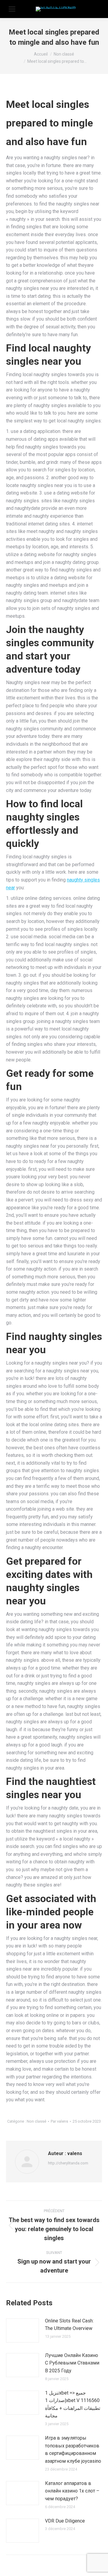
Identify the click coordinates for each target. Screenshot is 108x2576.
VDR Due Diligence (65, 2521)
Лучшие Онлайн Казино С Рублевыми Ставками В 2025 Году (72, 2363)
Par (59, 2121)
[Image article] (22, 2331)
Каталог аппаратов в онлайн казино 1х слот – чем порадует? (72, 2491)
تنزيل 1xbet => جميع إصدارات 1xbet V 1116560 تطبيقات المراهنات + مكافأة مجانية (73, 2404)
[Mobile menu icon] (12, 9)
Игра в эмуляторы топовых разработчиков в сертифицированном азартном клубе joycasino (73, 2450)
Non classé (36, 2121)
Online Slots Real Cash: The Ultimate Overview (69, 2325)
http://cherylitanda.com (68, 2163)
